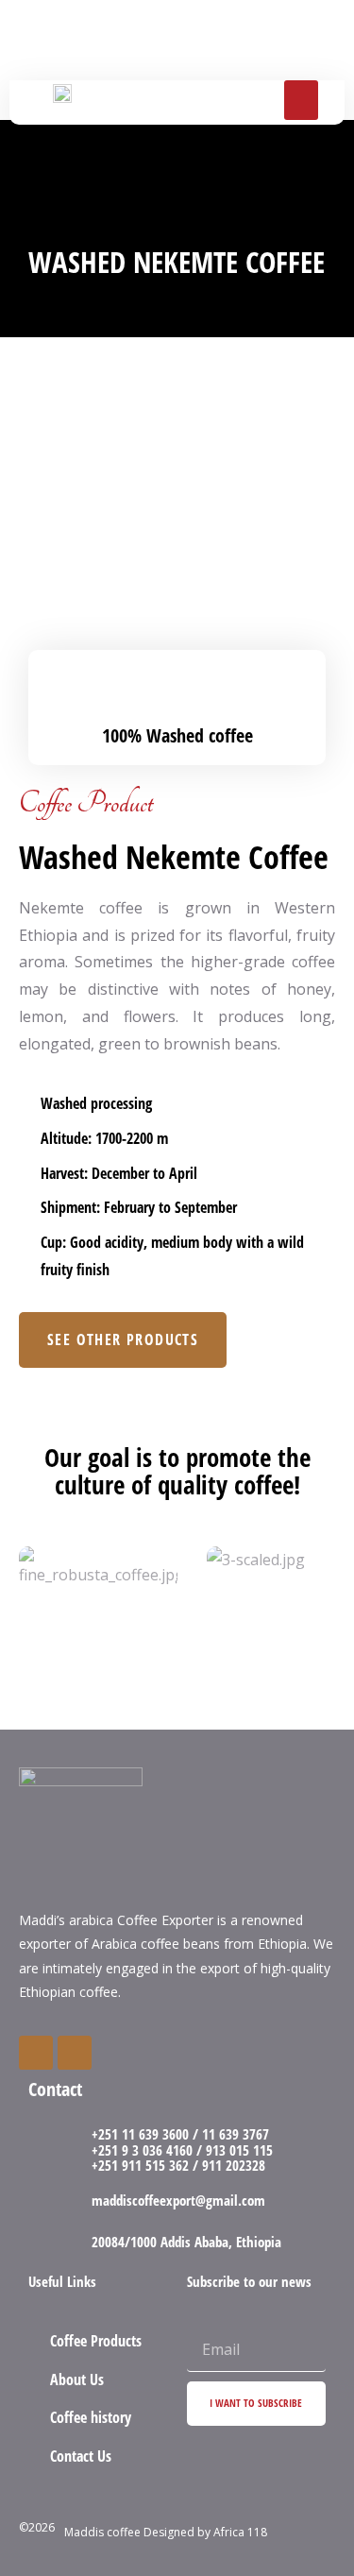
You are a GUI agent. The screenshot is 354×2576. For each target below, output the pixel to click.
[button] (301, 100)
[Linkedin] (75, 2053)
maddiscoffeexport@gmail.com (178, 2200)
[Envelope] (36, 2053)
